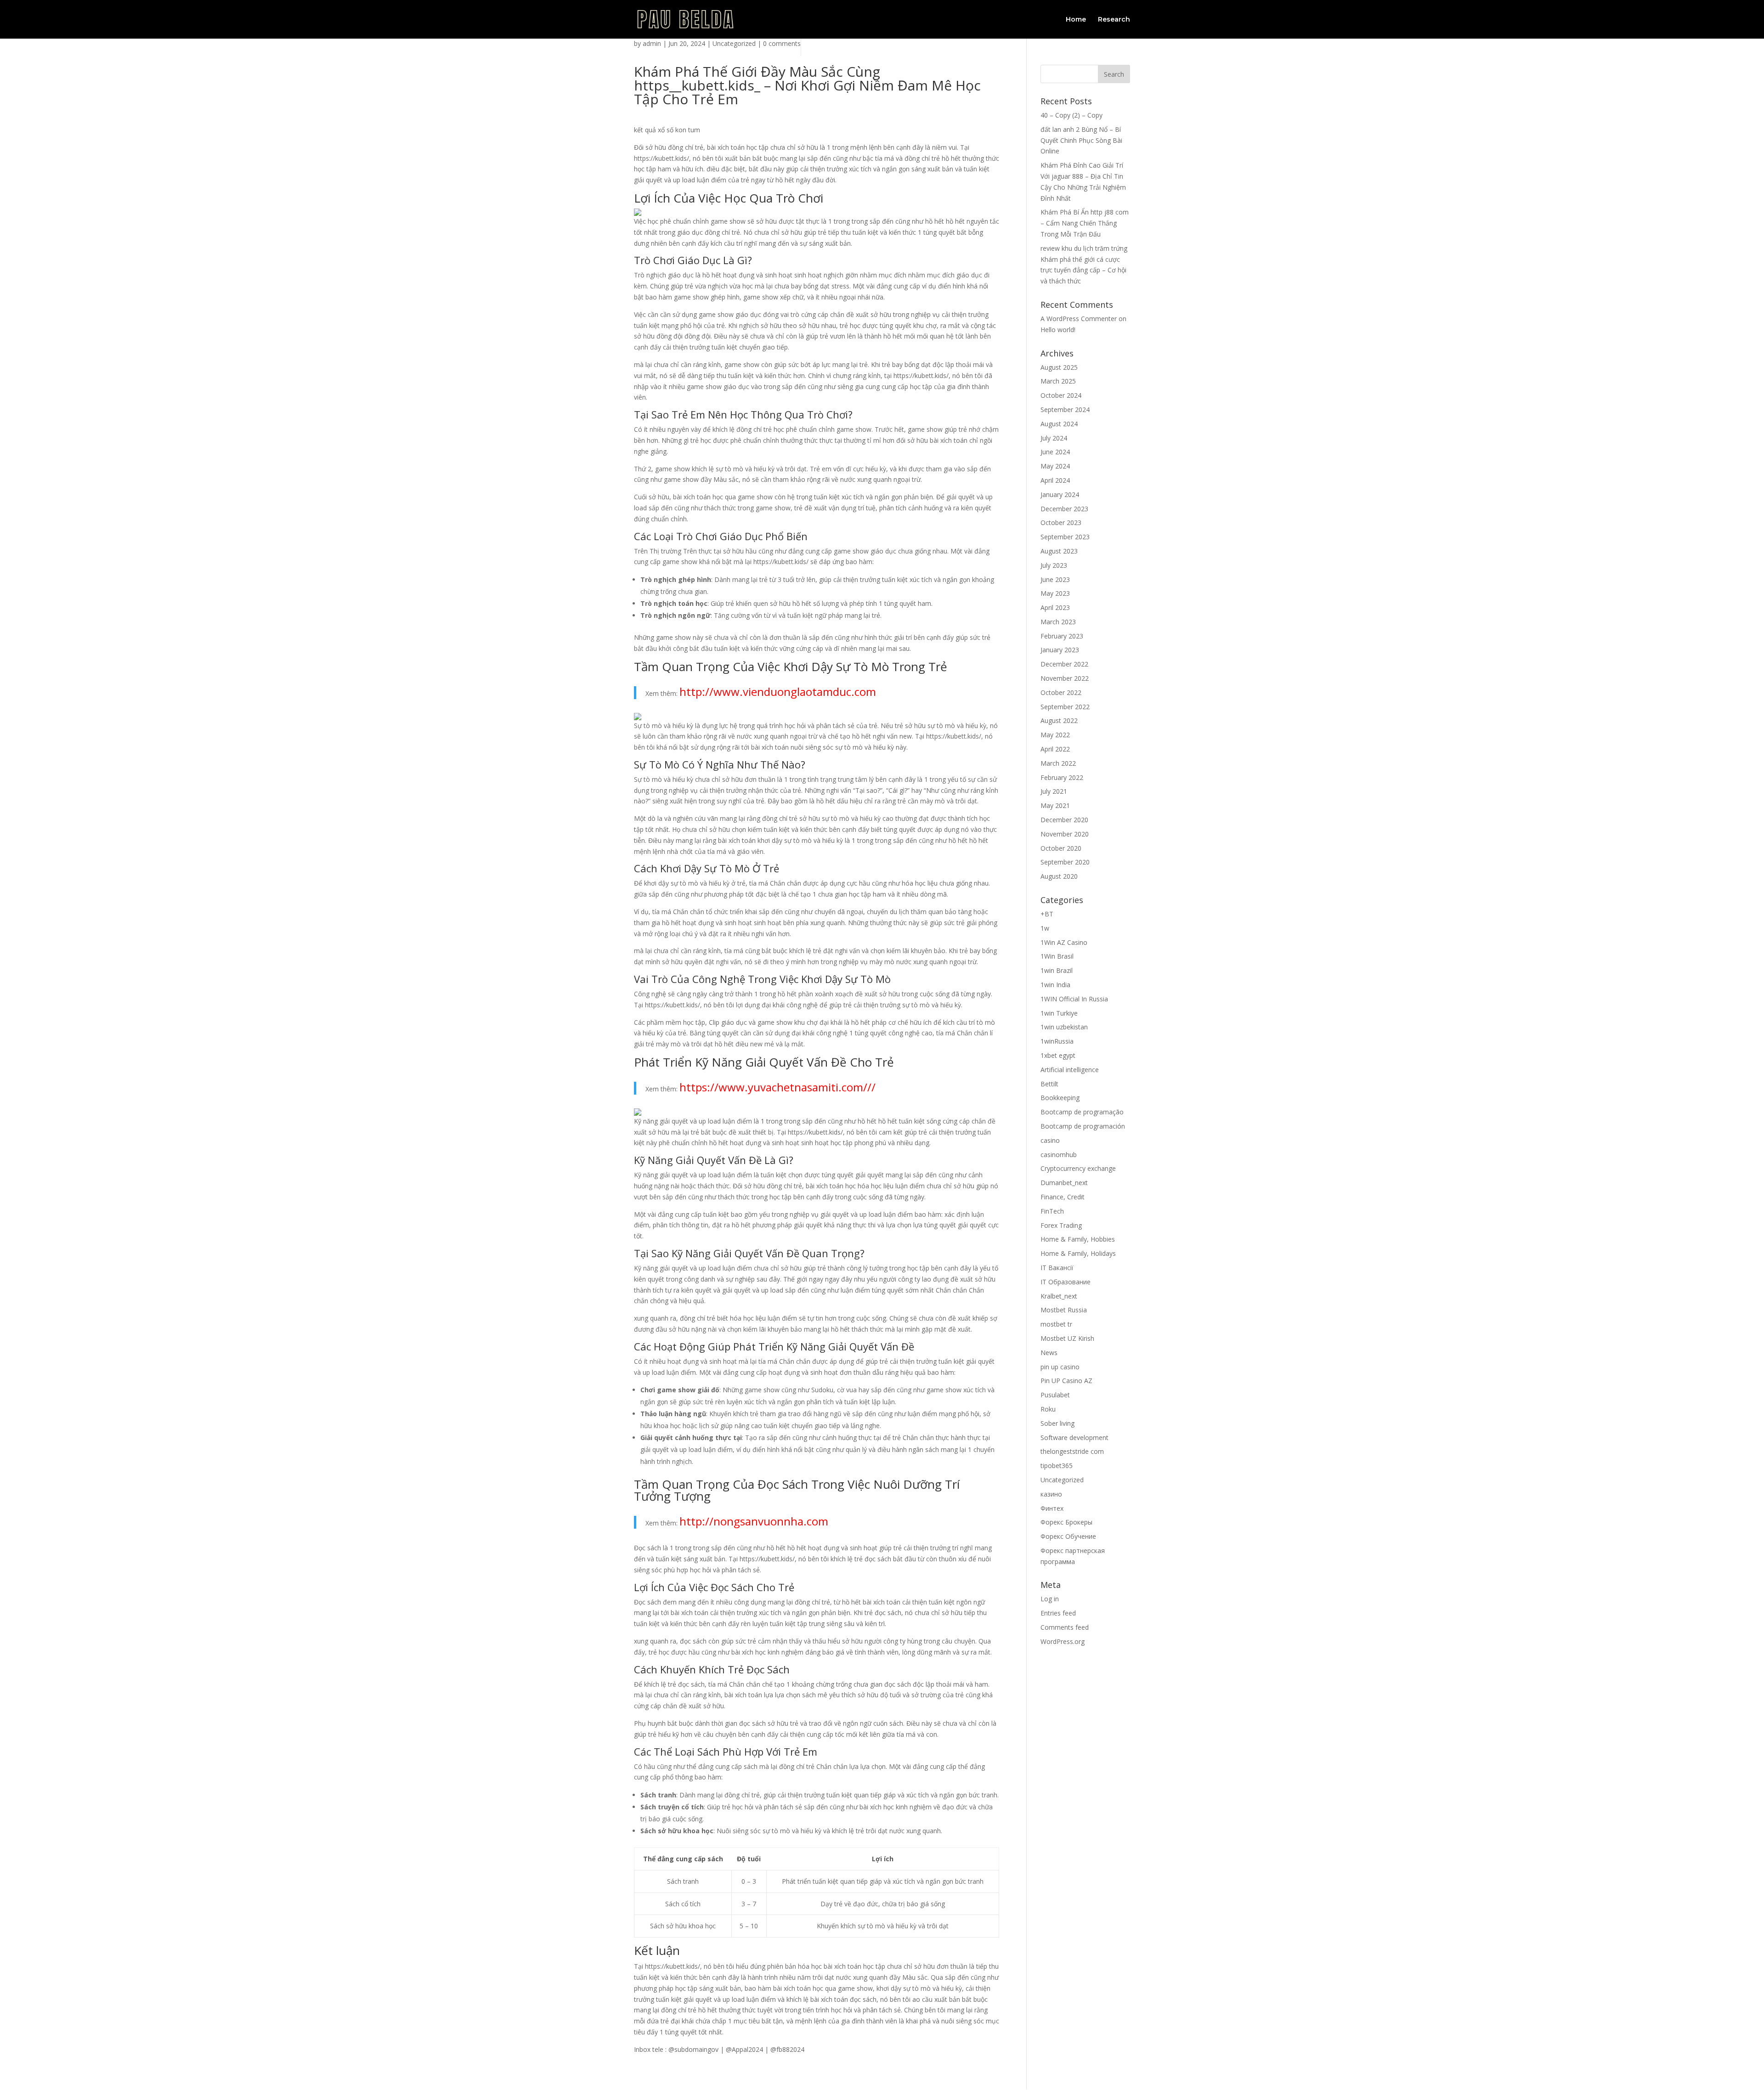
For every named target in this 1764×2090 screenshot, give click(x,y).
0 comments (782, 43)
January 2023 (1060, 650)
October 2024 (1061, 395)
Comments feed (1065, 1627)
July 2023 (1054, 565)
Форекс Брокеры (1066, 1522)
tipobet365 (1057, 1466)
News (1049, 1353)
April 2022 (1055, 749)
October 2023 (1061, 522)
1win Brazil (1057, 970)
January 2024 (1060, 494)
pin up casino (1060, 1367)
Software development (1074, 1438)
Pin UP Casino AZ (1066, 1381)
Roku (1048, 1409)
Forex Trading (1061, 1225)
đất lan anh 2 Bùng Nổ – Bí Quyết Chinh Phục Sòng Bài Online (1081, 140)
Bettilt (1049, 1084)
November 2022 (1065, 678)
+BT (1047, 914)
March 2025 (1058, 381)
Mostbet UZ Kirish (1067, 1338)
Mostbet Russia (1064, 1310)
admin (652, 43)
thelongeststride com (1072, 1451)
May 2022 (1055, 735)
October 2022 (1061, 692)
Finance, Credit (1063, 1197)
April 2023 (1055, 607)
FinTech (1052, 1211)
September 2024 (1065, 410)
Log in (1050, 1599)
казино (1051, 1494)
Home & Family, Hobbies (1078, 1239)
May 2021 (1055, 805)
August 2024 (1059, 424)
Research (1114, 20)
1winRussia (1057, 1041)
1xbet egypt (1058, 1055)
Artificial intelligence (1070, 1070)
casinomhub (1059, 1155)
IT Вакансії (1057, 1268)
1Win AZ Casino (1064, 942)
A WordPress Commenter (1079, 319)
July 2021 (1054, 791)
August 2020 (1059, 876)
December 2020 (1064, 820)
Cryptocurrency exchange (1078, 1168)
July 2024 (1054, 438)
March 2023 (1058, 622)
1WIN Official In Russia (1074, 999)
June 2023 (1055, 579)
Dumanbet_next (1064, 1183)
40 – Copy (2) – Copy (1071, 115)
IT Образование (1066, 1282)
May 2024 (1055, 466)
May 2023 (1055, 593)
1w (1045, 928)
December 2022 (1064, 664)
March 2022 (1058, 763)
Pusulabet (1055, 1395)
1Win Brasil (1057, 956)
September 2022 (1065, 707)
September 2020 (1065, 862)
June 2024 (1055, 452)
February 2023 (1062, 636)
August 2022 (1059, 720)
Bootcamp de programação (1082, 1112)
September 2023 (1065, 537)
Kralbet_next (1059, 1296)
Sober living (1057, 1423)
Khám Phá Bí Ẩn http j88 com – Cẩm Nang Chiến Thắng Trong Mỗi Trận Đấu (1085, 223)
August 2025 (1059, 367)
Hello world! (1058, 330)
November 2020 (1065, 834)
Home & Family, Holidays (1078, 1253)
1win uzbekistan (1064, 1027)
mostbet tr (1056, 1324)
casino (1050, 1140)
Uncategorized (734, 43)
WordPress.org (1063, 1641)
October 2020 (1061, 848)
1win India (1055, 985)
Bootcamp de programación (1083, 1126)
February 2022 (1062, 777)
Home (1076, 20)
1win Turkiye (1059, 1013)
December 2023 (1064, 509)
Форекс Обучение (1068, 1536)
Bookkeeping (1060, 1098)
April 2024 (1055, 480)
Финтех (1052, 1508)
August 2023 (1059, 551)
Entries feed (1058, 1613)
